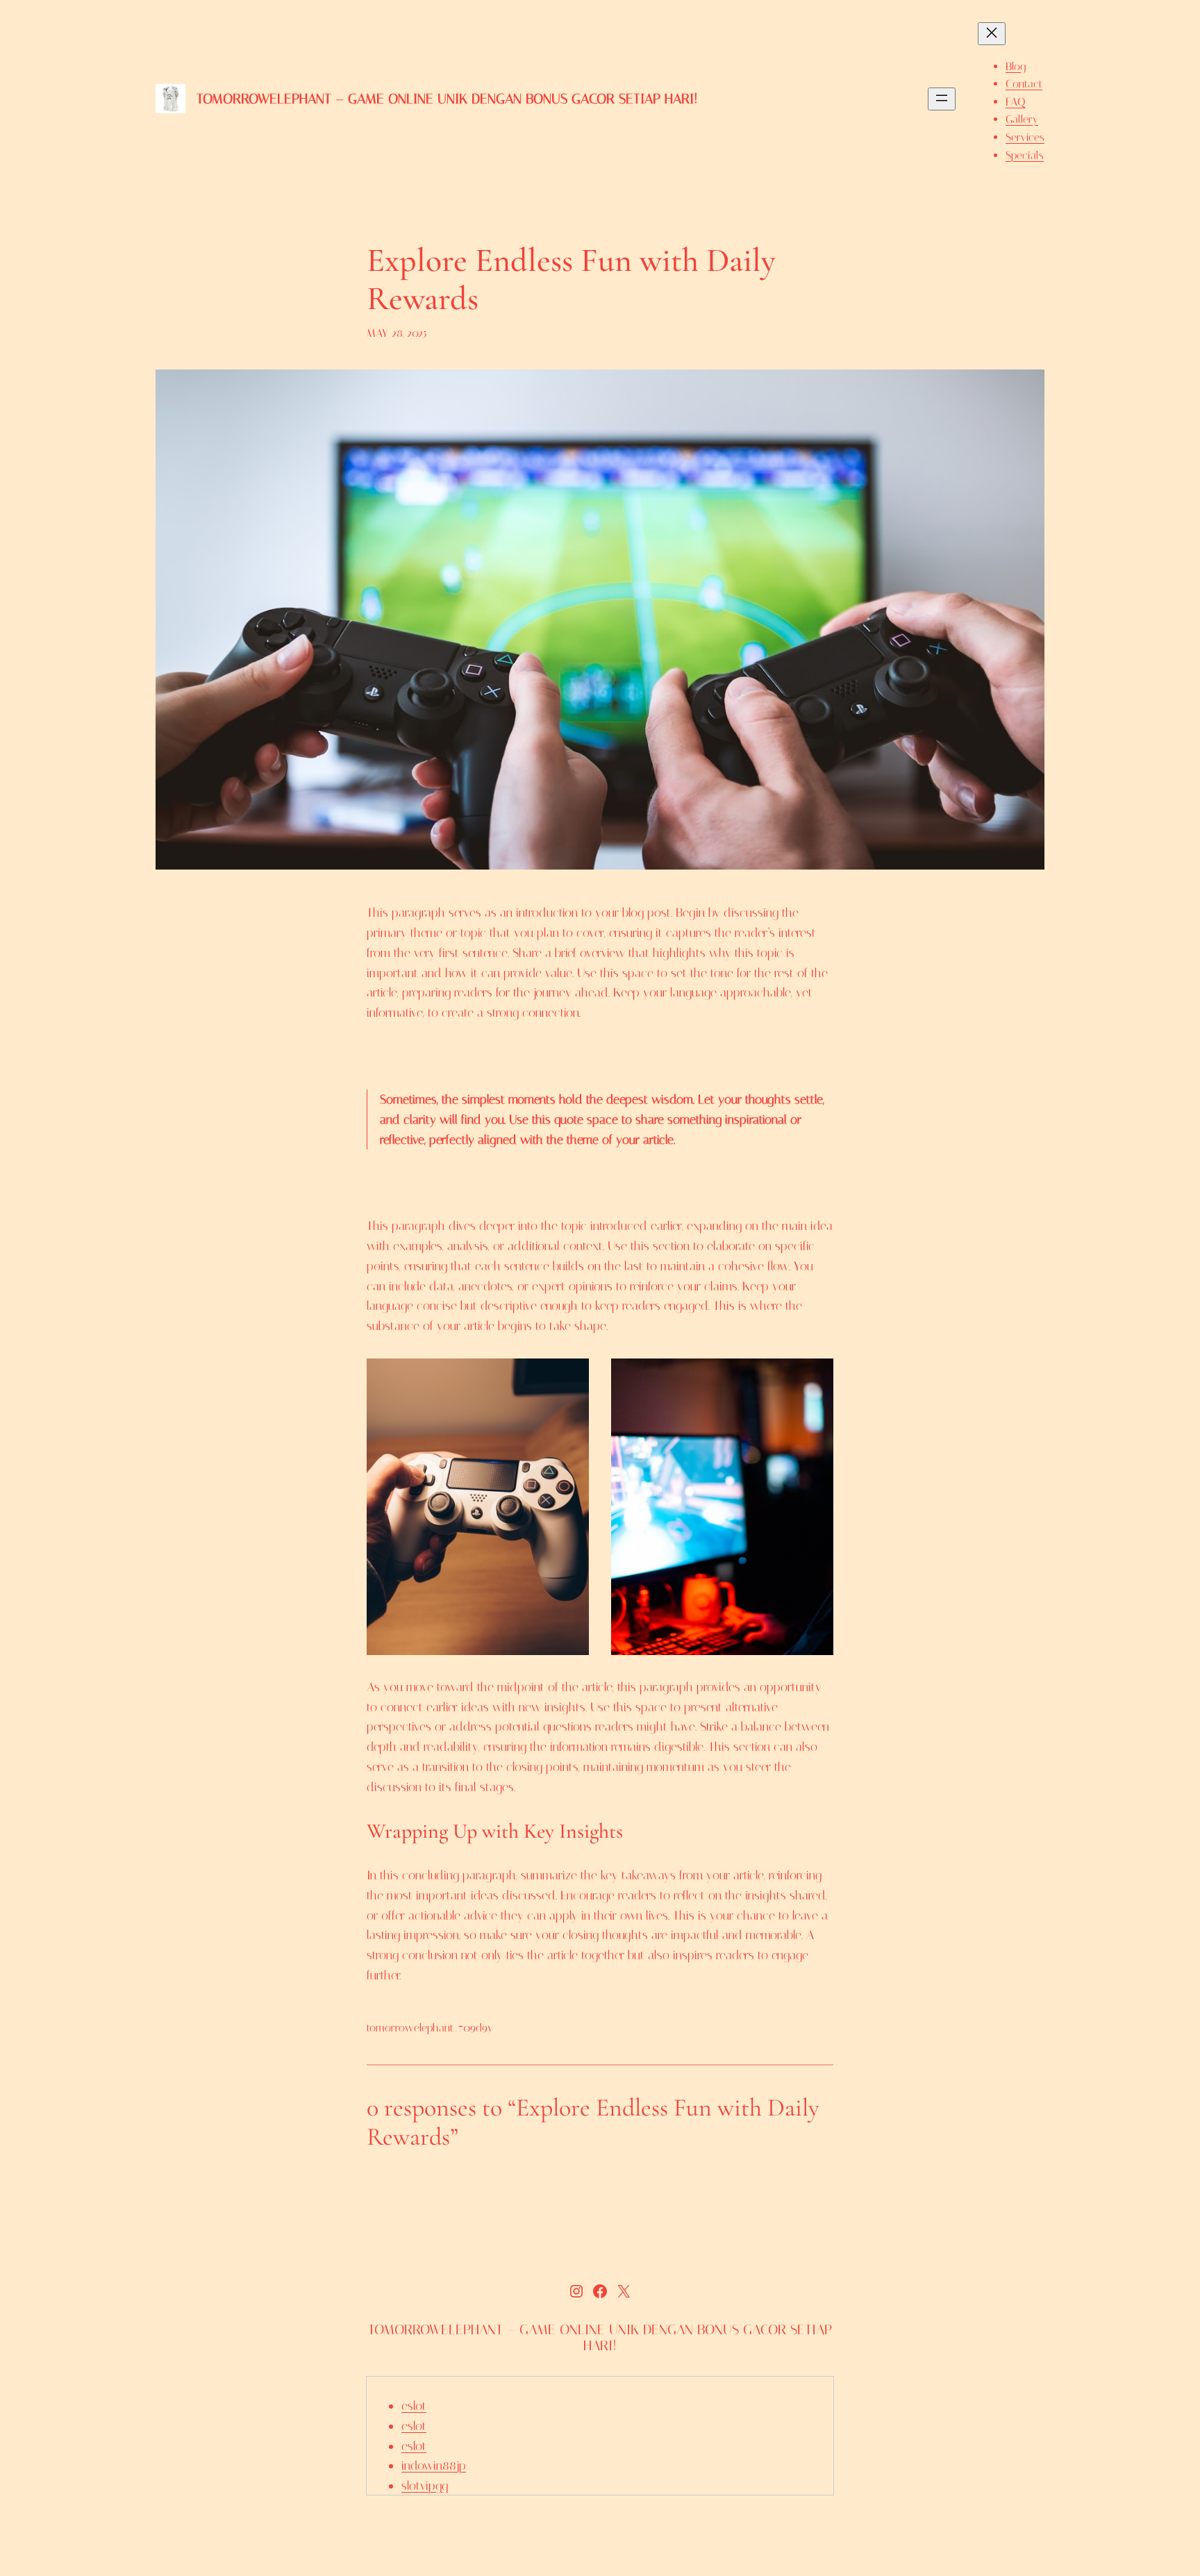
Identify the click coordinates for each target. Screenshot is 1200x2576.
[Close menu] (992, 34)
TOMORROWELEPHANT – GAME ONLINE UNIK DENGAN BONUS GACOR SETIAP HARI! (447, 99)
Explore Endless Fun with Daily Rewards (571, 280)
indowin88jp (434, 2466)
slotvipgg (425, 2486)
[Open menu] (942, 99)
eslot (414, 2406)
